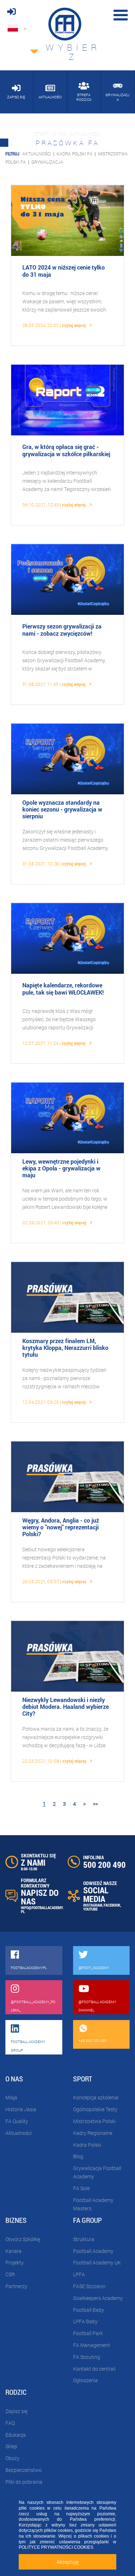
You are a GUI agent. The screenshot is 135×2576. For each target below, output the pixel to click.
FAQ (10, 2423)
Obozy (12, 2458)
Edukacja (16, 2435)
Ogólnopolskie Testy (95, 2109)
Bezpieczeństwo (24, 2470)
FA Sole (81, 2188)
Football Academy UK (97, 2262)
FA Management (92, 2345)
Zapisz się (16, 2411)
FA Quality (17, 2121)
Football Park (88, 2333)
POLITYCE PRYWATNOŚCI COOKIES (56, 2547)
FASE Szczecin (89, 2286)
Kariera (13, 2251)
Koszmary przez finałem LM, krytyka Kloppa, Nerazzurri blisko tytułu (65, 1348)
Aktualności (37, 154)
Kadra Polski (87, 2145)
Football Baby (89, 2310)
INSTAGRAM (93, 1905)
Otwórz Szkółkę (23, 2239)
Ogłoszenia (85, 2380)
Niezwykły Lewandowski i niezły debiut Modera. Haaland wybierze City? (66, 1707)
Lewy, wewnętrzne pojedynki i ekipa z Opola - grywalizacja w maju (61, 1168)
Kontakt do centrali (94, 2369)
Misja (11, 2097)
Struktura (84, 2239)
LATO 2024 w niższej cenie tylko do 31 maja (64, 271)
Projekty (15, 2262)
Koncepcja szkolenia (96, 2097)
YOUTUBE (90, 1909)
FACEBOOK (112, 1905)
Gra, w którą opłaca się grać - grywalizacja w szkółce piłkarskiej (66, 450)
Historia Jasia (21, 2109)
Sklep (11, 2446)
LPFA (79, 2274)
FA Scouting (87, 2357)
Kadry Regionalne (93, 2133)
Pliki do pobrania (24, 2482)
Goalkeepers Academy (98, 2298)
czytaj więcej (75, 325)
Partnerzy (16, 2286)
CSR (10, 2274)
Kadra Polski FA (75, 154)
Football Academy (93, 2251)
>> (95, 1804)
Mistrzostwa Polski (94, 2121)
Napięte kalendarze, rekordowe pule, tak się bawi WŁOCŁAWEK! (63, 988)
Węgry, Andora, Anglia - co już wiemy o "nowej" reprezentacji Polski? (61, 1527)
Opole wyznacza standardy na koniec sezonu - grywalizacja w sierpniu (62, 809)
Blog (78, 2156)
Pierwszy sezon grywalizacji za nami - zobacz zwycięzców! (62, 630)
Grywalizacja (47, 162)
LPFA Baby (85, 2321)
